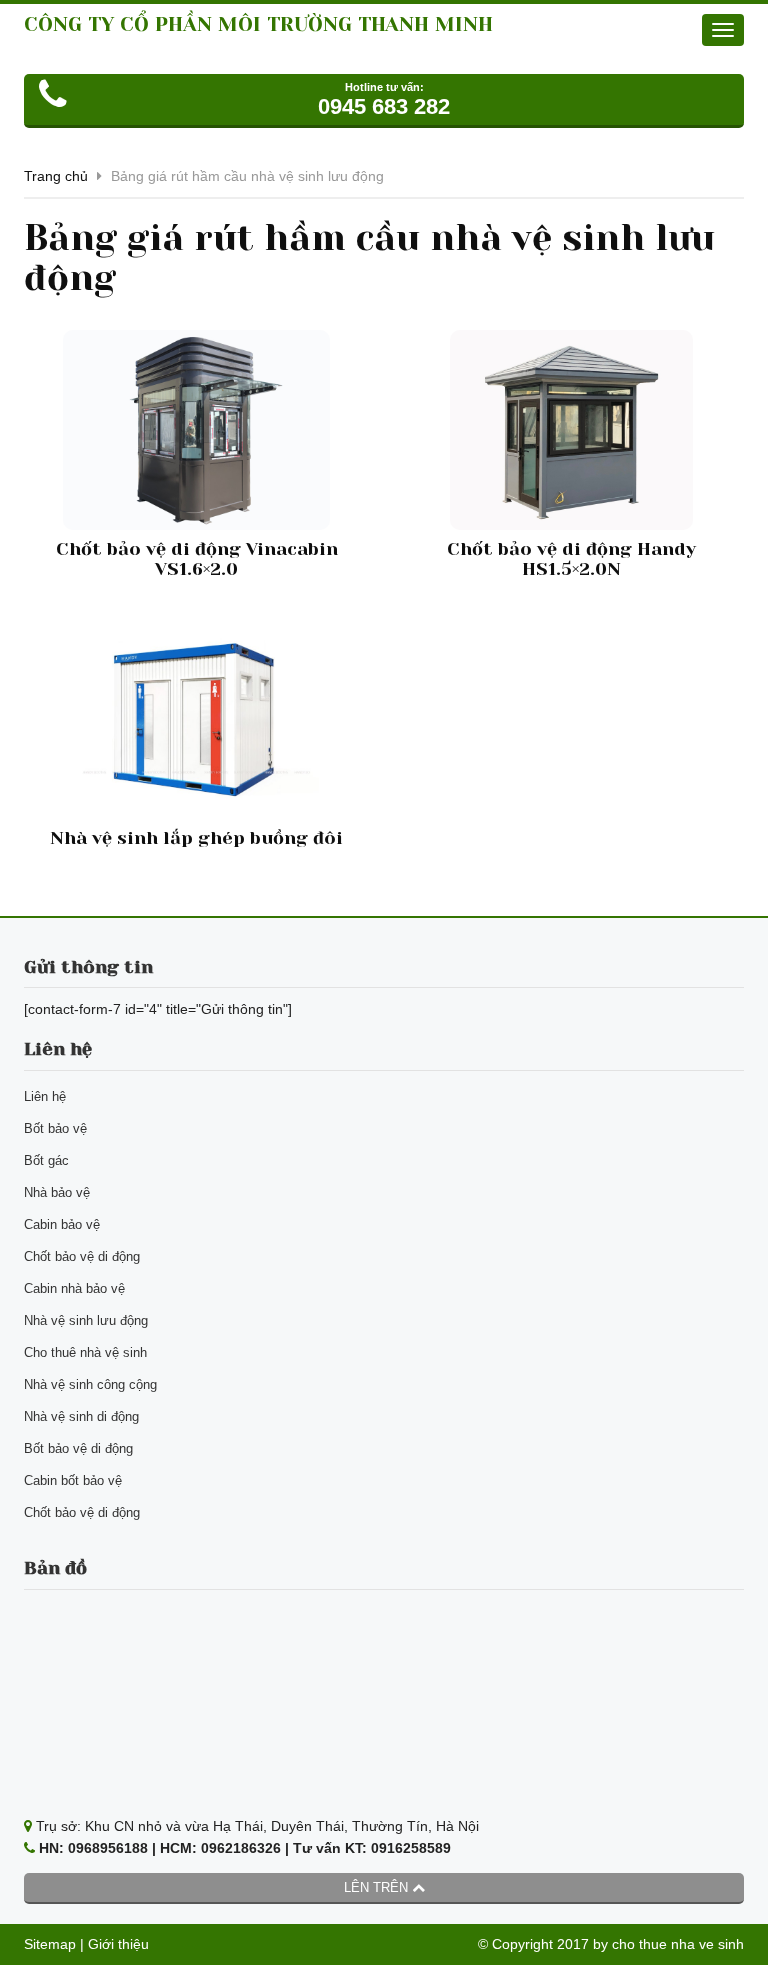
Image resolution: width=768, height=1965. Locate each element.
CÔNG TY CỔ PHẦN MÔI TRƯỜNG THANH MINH (258, 24)
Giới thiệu (118, 1944)
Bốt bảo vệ (55, 1128)
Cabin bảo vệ (62, 1224)
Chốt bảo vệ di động (82, 1256)
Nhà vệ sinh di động (81, 1416)
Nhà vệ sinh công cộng (90, 1384)
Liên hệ (45, 1096)
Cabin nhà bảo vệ (74, 1288)
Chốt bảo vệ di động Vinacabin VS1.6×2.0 (197, 559)
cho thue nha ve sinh (678, 1944)
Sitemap (50, 1944)
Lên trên (378, 1887)
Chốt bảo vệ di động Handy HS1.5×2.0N (571, 559)
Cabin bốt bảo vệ (73, 1480)
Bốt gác (46, 1160)
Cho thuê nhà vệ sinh (85, 1352)
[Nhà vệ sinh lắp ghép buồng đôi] (196, 719)
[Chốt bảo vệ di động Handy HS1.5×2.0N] (571, 430)
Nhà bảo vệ (57, 1192)
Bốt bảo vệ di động (78, 1448)
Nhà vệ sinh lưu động (86, 1320)
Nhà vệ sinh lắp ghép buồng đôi (196, 838)
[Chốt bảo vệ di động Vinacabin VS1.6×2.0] (196, 430)
